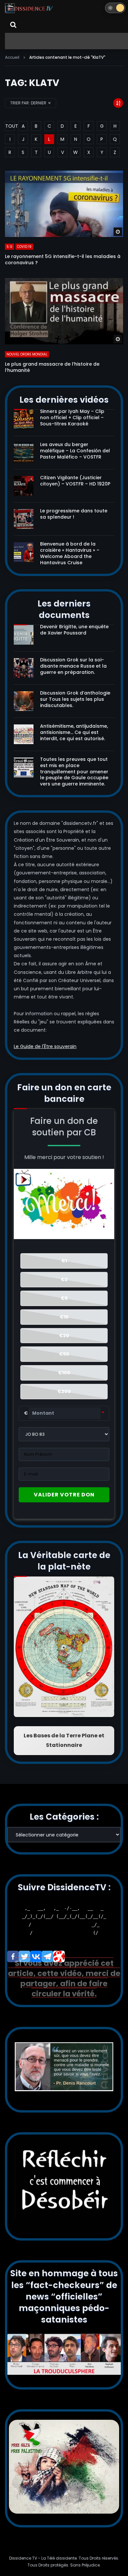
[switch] (115, 8)
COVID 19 (24, 247)
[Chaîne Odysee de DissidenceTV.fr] (59, 1956)
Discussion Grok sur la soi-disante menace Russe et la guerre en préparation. (73, 666)
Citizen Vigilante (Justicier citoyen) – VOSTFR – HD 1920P (75, 481)
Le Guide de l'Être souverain (45, 1046)
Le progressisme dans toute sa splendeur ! (74, 514)
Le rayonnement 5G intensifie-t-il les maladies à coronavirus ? (63, 259)
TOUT (10, 126)
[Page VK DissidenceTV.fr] (36, 1956)
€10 (64, 1317)
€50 (64, 1354)
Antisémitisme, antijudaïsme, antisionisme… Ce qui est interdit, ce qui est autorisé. (74, 732)
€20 (64, 1336)
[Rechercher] (13, 25)
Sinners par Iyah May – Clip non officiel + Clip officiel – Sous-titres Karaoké (72, 418)
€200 (64, 1391)
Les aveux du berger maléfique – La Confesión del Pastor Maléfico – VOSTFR (75, 451)
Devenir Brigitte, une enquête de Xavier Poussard (74, 630)
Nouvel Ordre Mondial (27, 354)
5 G (10, 247)
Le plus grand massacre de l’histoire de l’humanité (52, 367)
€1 (64, 1261)
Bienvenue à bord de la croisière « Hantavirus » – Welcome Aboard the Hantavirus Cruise (70, 553)
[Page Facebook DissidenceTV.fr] (13, 1956)
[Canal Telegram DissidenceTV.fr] (47, 1956)
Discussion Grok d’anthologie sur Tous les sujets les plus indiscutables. (75, 699)
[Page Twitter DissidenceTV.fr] (24, 1956)
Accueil (12, 57)
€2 (64, 1279)
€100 (64, 1373)
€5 (64, 1298)
